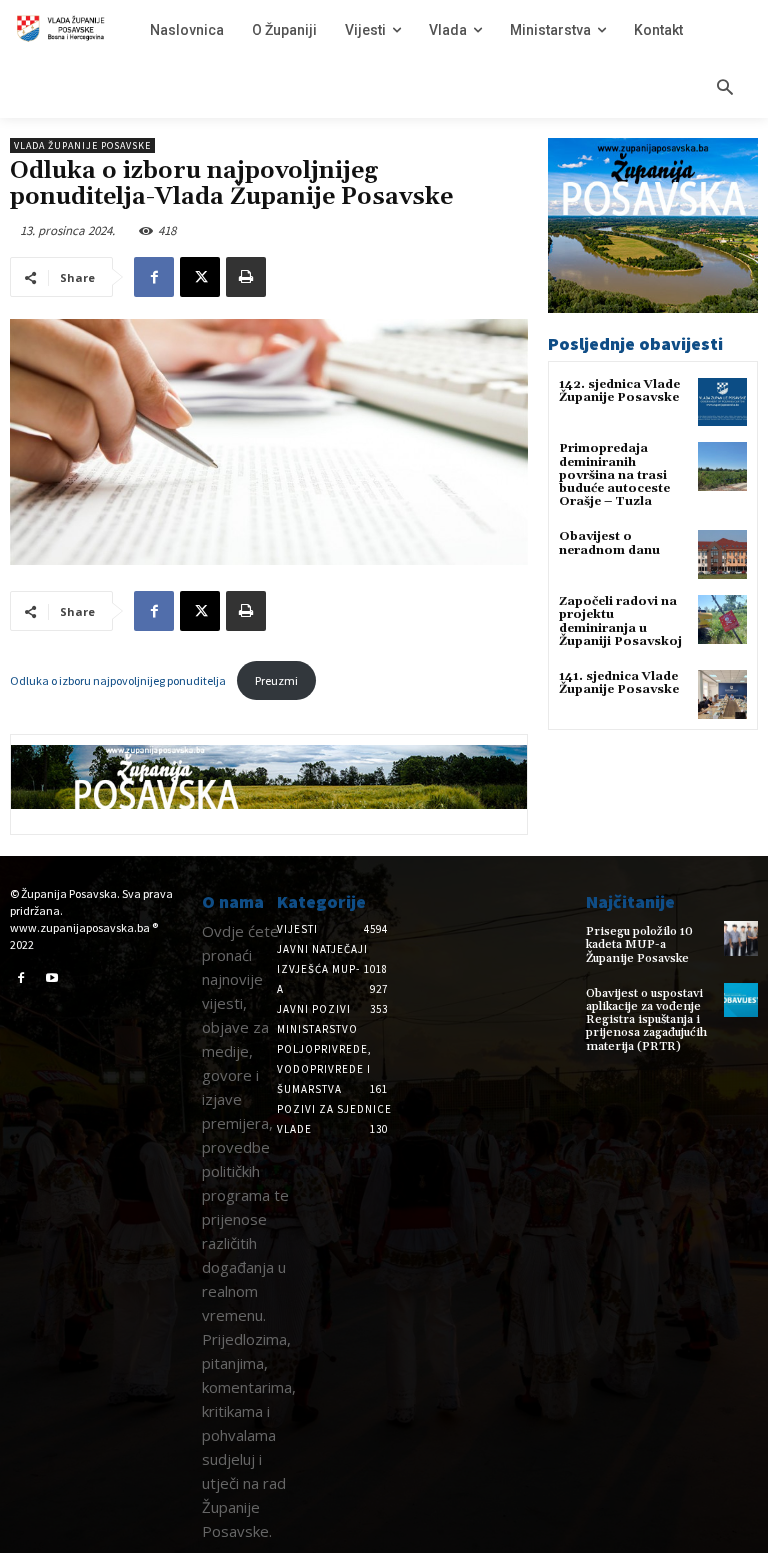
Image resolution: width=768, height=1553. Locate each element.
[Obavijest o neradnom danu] (722, 554)
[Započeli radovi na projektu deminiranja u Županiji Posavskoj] (722, 619)
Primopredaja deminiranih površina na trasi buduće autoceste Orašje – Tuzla (614, 475)
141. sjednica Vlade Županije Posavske (619, 683)
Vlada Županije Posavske (82, 145)
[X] (200, 277)
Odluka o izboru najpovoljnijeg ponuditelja (119, 680)
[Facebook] (154, 277)
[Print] (246, 277)
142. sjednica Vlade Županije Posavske (619, 391)
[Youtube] (53, 979)
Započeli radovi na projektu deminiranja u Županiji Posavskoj (620, 621)
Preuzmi (276, 680)
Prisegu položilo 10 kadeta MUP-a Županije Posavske (639, 944)
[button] (725, 89)
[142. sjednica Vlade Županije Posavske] (722, 402)
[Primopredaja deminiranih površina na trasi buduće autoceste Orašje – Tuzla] (722, 466)
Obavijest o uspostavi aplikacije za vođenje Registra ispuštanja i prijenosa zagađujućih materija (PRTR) (646, 1020)
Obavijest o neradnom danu (609, 543)
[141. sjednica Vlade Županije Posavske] (722, 694)
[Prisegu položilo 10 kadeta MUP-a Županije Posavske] (741, 938)
